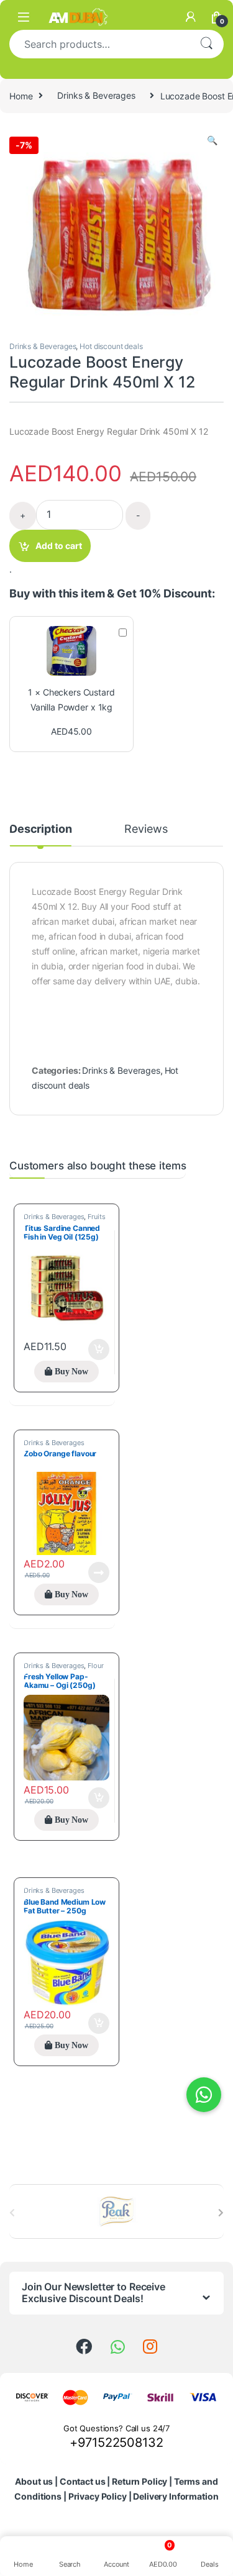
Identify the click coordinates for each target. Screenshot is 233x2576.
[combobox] (99, 44)
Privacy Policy (98, 2496)
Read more (99, 1572)
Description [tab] (40, 829)
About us (34, 2481)
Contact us (83, 2481)
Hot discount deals (111, 346)
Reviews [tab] (146, 829)
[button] (212, 140)
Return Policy (139, 2481)
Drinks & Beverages (96, 95)
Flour (95, 1666)
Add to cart (59, 546)
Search (206, 44)
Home (21, 95)
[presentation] (221, 2213)
